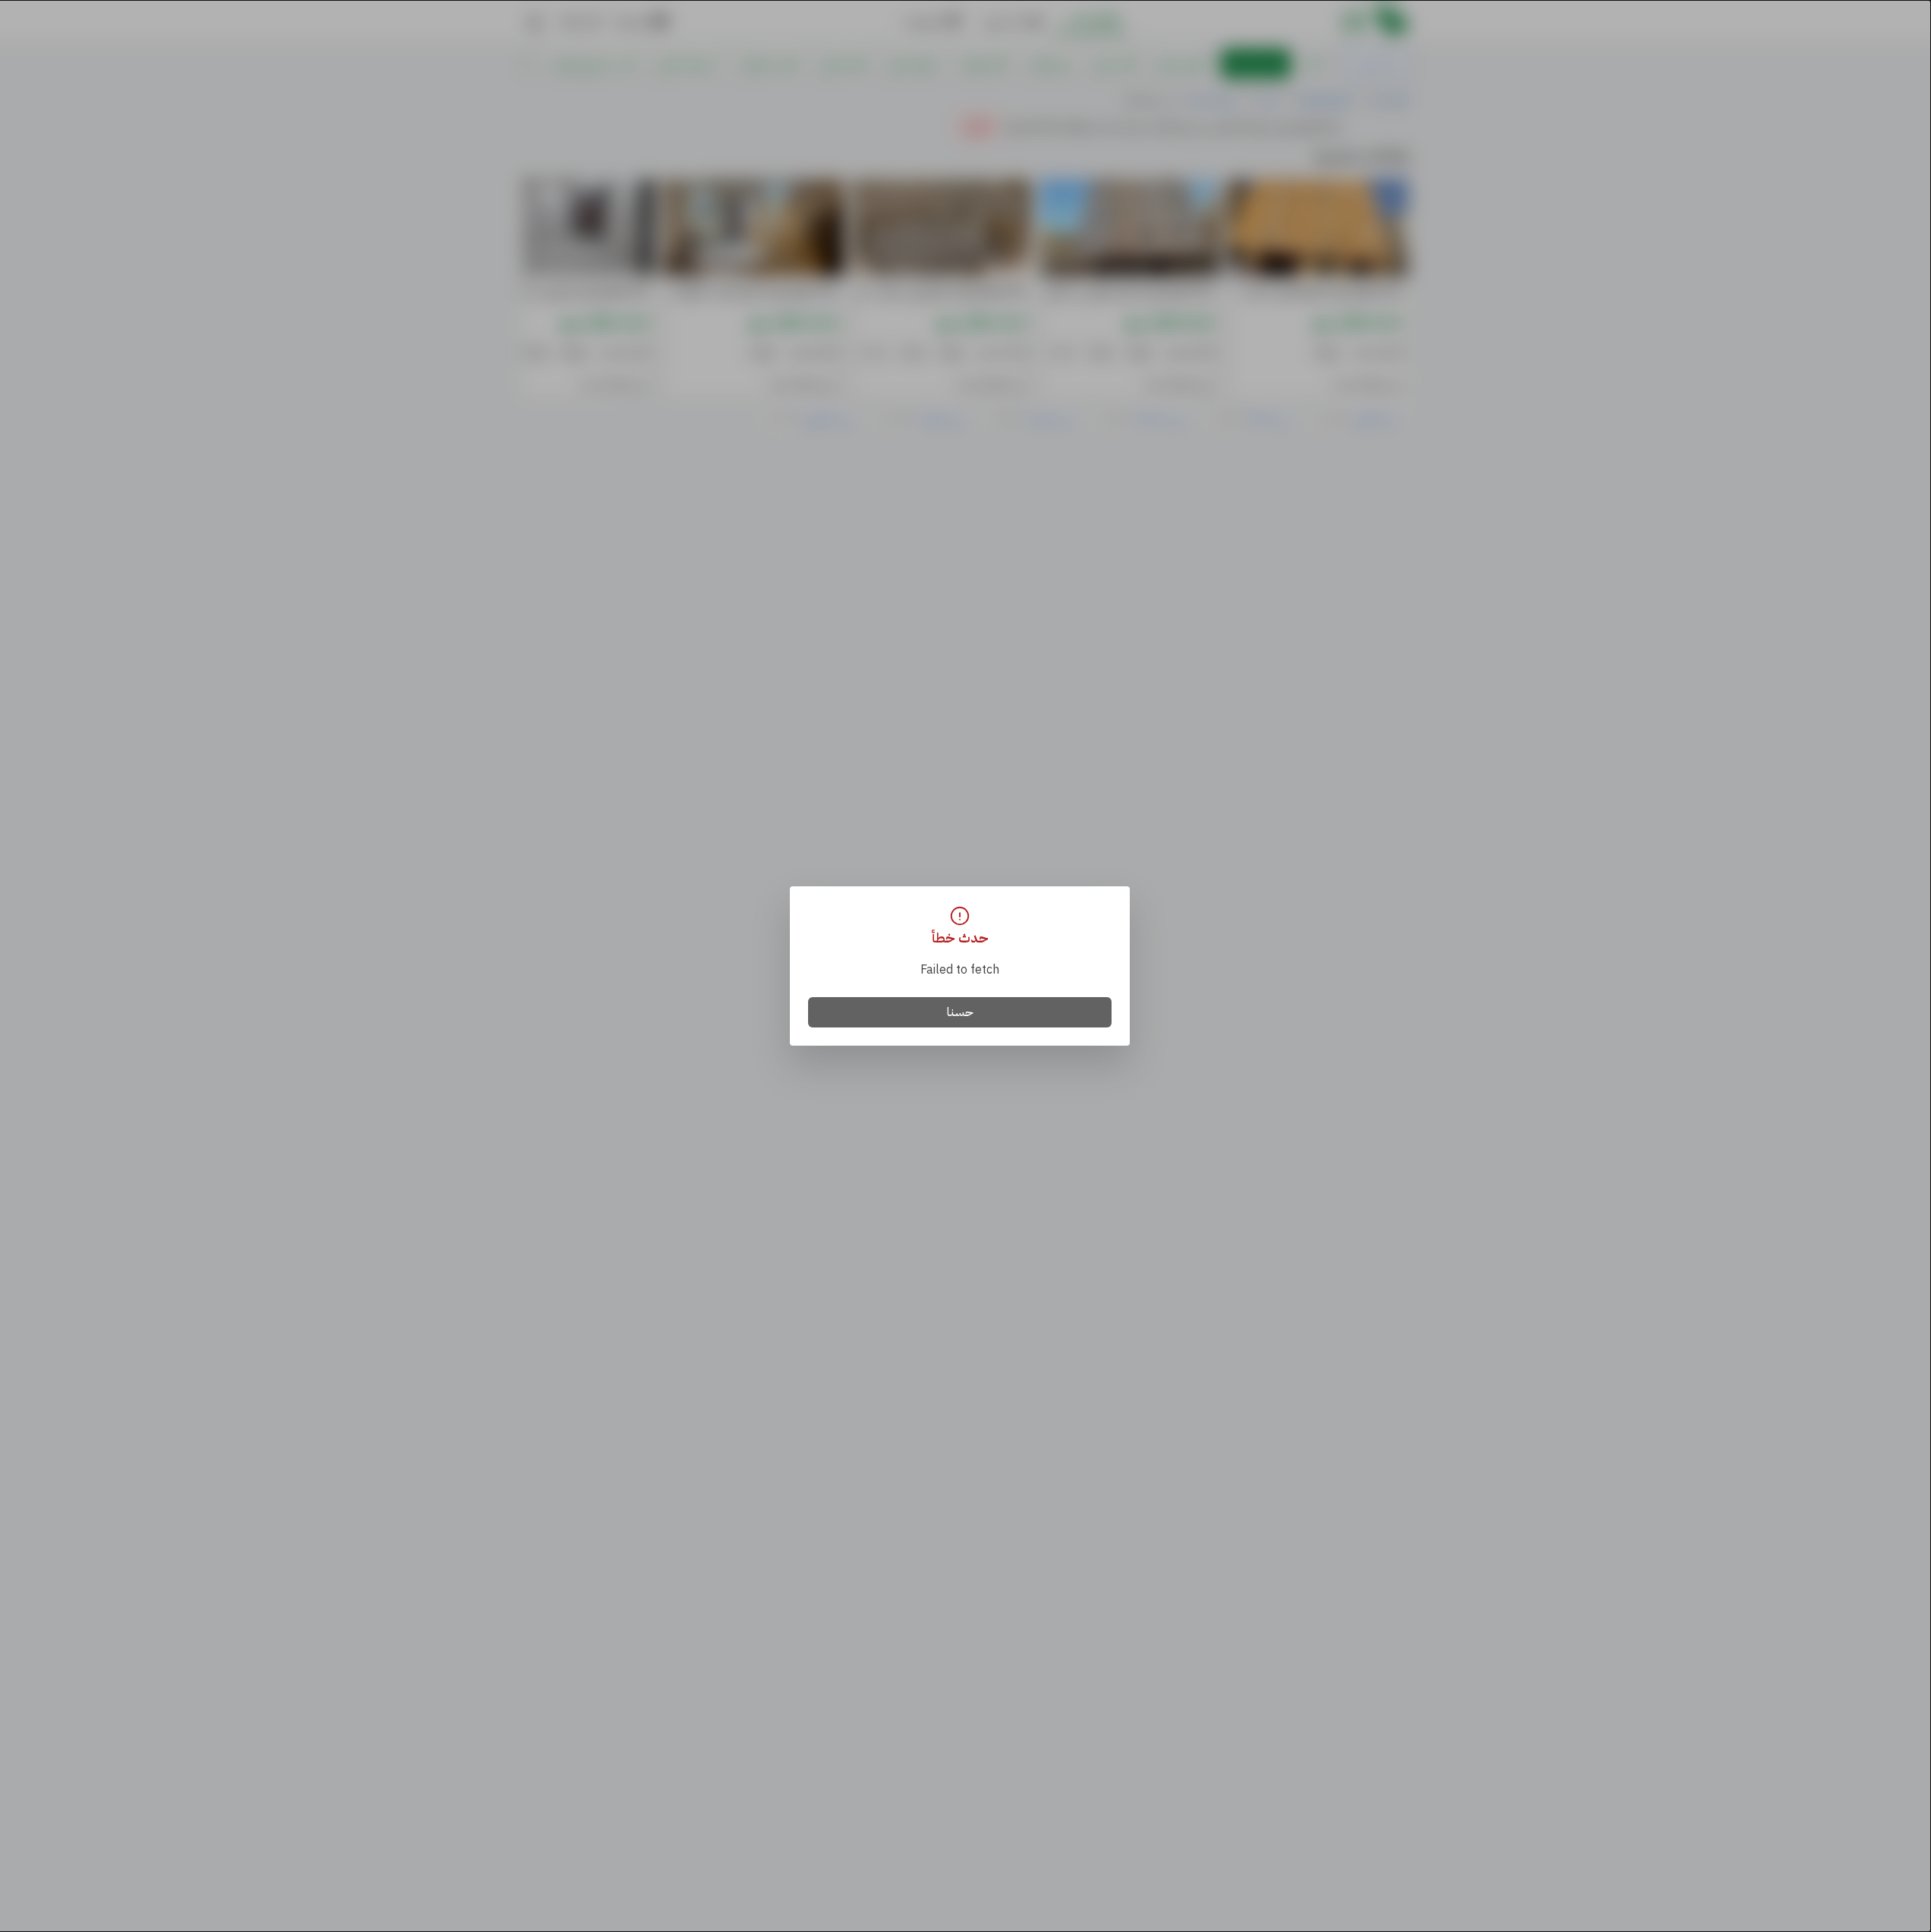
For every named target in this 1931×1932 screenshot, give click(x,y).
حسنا (960, 1012)
